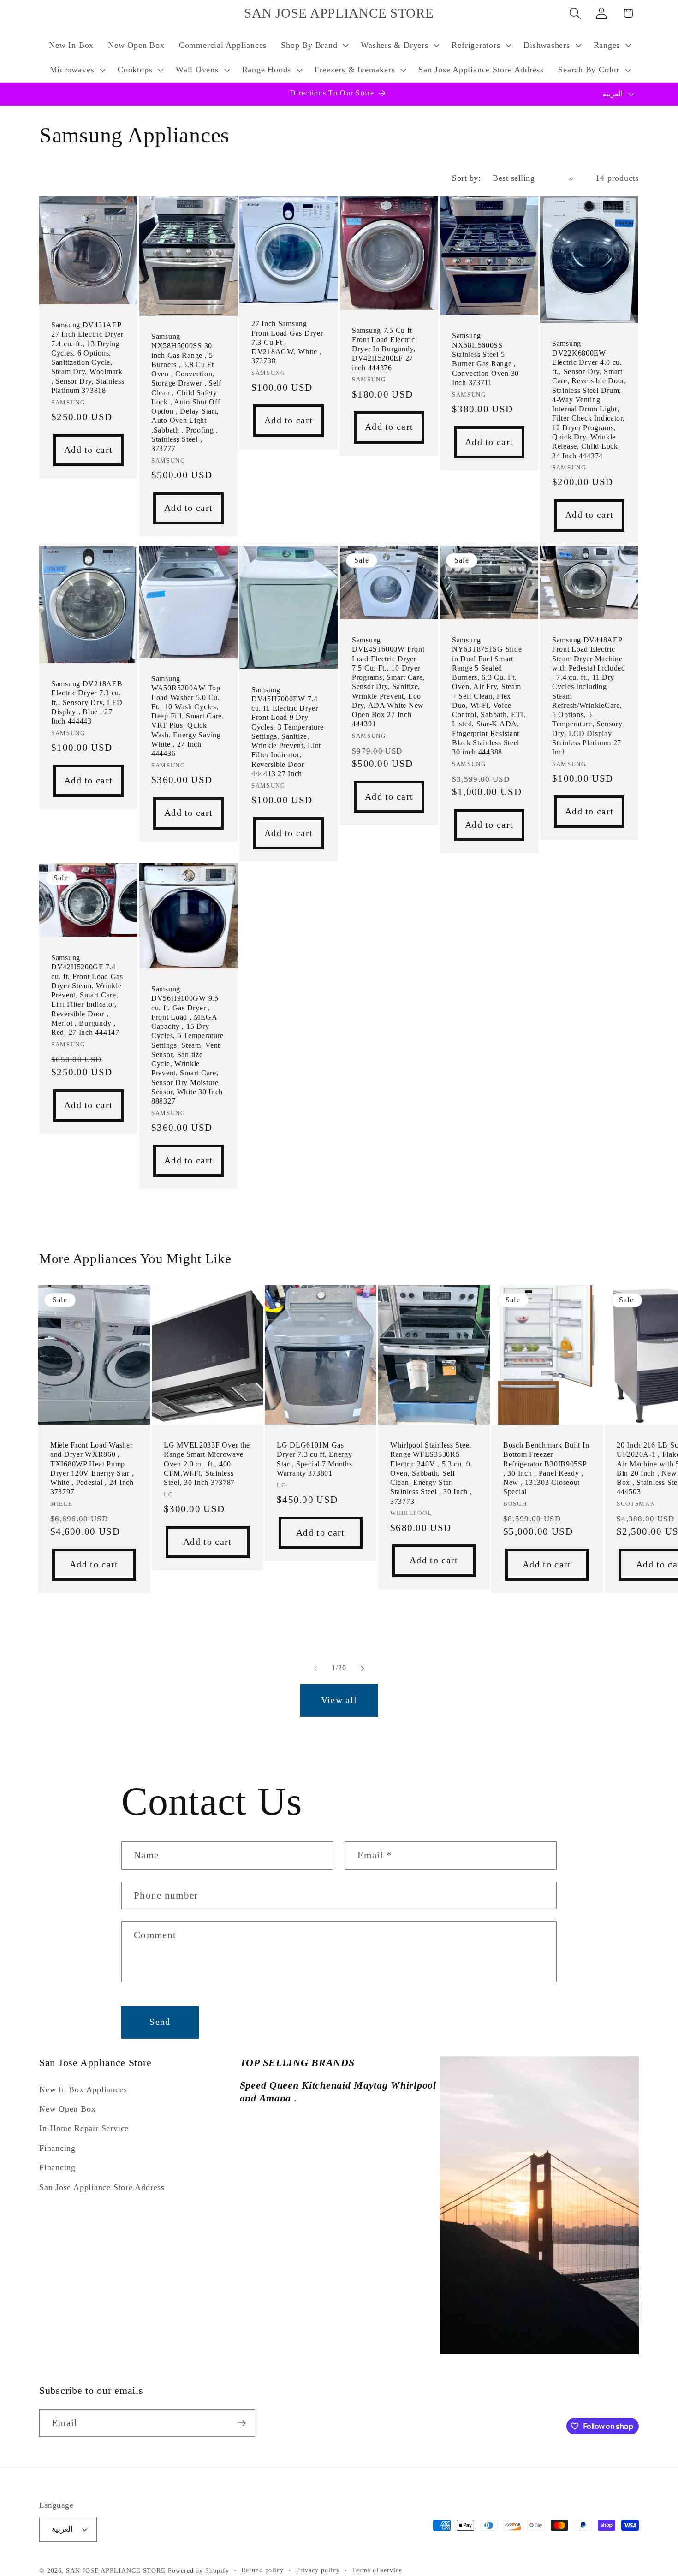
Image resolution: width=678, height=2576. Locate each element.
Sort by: (466, 178)
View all (339, 1700)
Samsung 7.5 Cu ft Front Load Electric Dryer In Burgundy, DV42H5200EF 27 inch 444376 (384, 349)
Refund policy (262, 2570)
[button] (314, 45)
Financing (57, 2148)
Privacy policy (318, 2570)
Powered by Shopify (198, 2570)
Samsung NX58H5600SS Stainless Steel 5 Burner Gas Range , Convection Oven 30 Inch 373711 (485, 359)
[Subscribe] (241, 2423)
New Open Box (67, 2109)
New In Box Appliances (83, 2089)
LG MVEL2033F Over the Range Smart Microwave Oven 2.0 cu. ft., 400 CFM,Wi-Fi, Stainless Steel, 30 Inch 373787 (207, 1464)
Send (160, 2022)
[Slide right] (363, 1668)
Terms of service (377, 2570)
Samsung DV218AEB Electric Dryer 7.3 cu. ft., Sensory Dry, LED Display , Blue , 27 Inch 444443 (87, 702)
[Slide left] (315, 1668)
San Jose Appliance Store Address (102, 2187)
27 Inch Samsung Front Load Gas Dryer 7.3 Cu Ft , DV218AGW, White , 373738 (287, 343)
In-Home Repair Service (84, 2129)
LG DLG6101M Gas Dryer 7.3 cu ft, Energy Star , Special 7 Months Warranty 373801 (315, 1459)
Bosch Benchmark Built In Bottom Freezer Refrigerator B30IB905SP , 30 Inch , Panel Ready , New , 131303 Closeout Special (546, 1468)
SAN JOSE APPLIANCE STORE (116, 2570)
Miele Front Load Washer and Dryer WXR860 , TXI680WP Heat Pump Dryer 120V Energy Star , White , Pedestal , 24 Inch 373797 (92, 1468)
